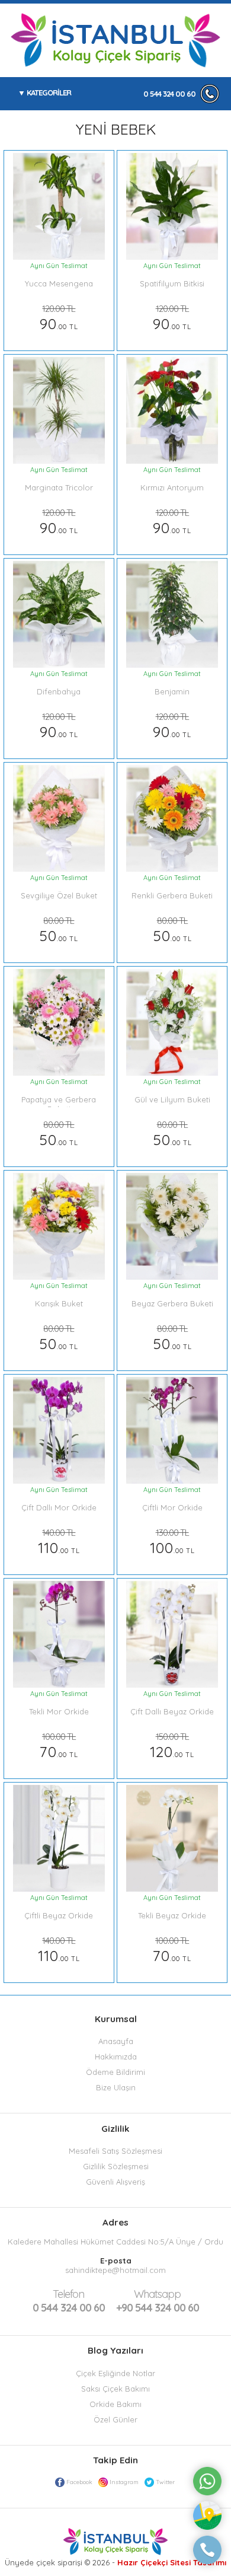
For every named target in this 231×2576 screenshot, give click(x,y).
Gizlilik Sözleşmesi (116, 2166)
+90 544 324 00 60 (158, 2301)
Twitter (165, 2482)
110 (59, 1542)
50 (59, 930)
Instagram (124, 2482)
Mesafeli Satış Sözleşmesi (115, 2151)
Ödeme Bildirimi (115, 2072)
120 (172, 1746)
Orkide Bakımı (115, 2404)
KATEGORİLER (49, 93)
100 (172, 1542)
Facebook (79, 2482)
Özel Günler (115, 2419)
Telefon (68, 2294)
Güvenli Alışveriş (115, 2182)
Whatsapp (157, 2294)
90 (59, 318)
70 (59, 1746)
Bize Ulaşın (116, 2087)
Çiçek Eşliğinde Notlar (115, 2373)
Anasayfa (116, 2041)
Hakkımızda (116, 2057)
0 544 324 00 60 (169, 94)
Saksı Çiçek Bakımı (115, 2389)
